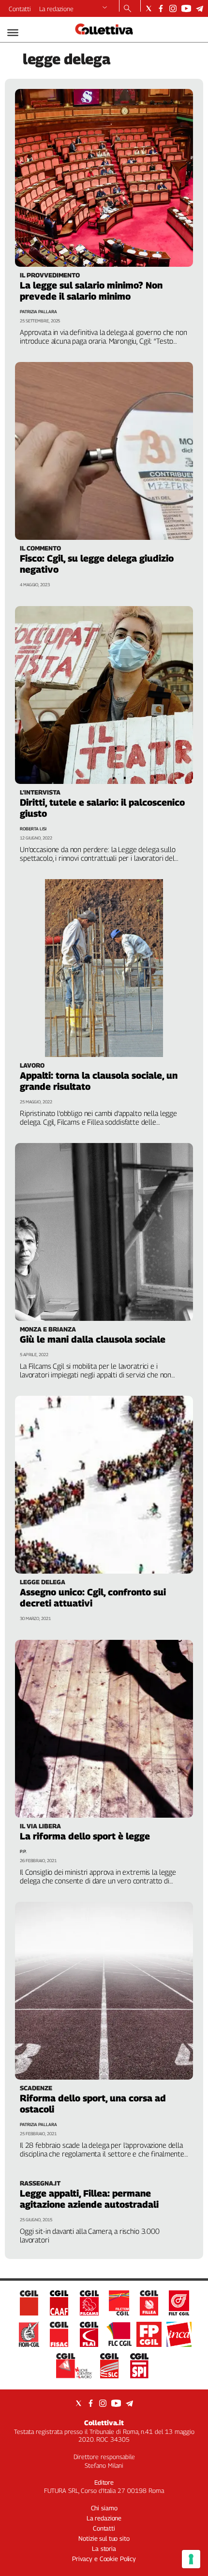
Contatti (20, 9)
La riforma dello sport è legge (85, 1836)
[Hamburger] (13, 33)
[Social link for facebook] (161, 8)
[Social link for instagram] (173, 8)
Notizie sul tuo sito (104, 2538)
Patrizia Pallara (38, 311)
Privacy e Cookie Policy (104, 2559)
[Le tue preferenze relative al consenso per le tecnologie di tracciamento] (191, 2559)
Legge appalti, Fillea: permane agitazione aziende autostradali (89, 2199)
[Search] (127, 9)
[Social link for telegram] (200, 8)
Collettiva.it (104, 2423)
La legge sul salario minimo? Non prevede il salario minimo (91, 291)
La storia (104, 2548)
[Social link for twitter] (149, 8)
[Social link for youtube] (186, 8)
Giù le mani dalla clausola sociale (93, 1339)
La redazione (56, 9)
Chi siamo (104, 2508)
